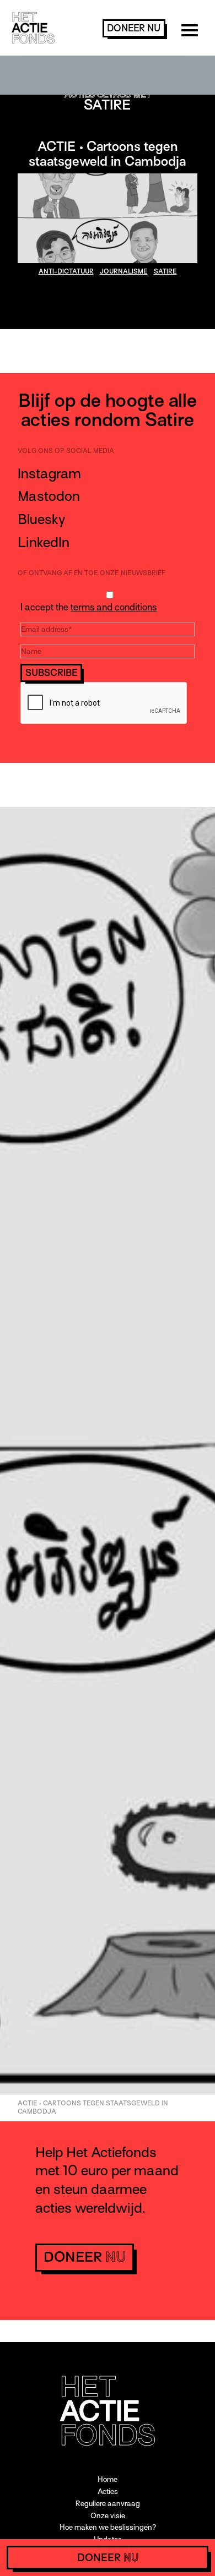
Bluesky (41, 519)
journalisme (124, 271)
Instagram (49, 474)
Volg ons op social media (66, 451)
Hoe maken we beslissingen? (108, 2527)
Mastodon (49, 496)
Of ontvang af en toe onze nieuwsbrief (92, 573)
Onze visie (108, 2516)
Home (108, 2479)
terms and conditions (114, 607)
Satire (165, 271)
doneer (134, 28)
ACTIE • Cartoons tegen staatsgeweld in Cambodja (108, 154)
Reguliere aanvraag (108, 2504)
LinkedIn (44, 542)
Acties (108, 2492)
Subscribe (52, 673)
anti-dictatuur (66, 271)
